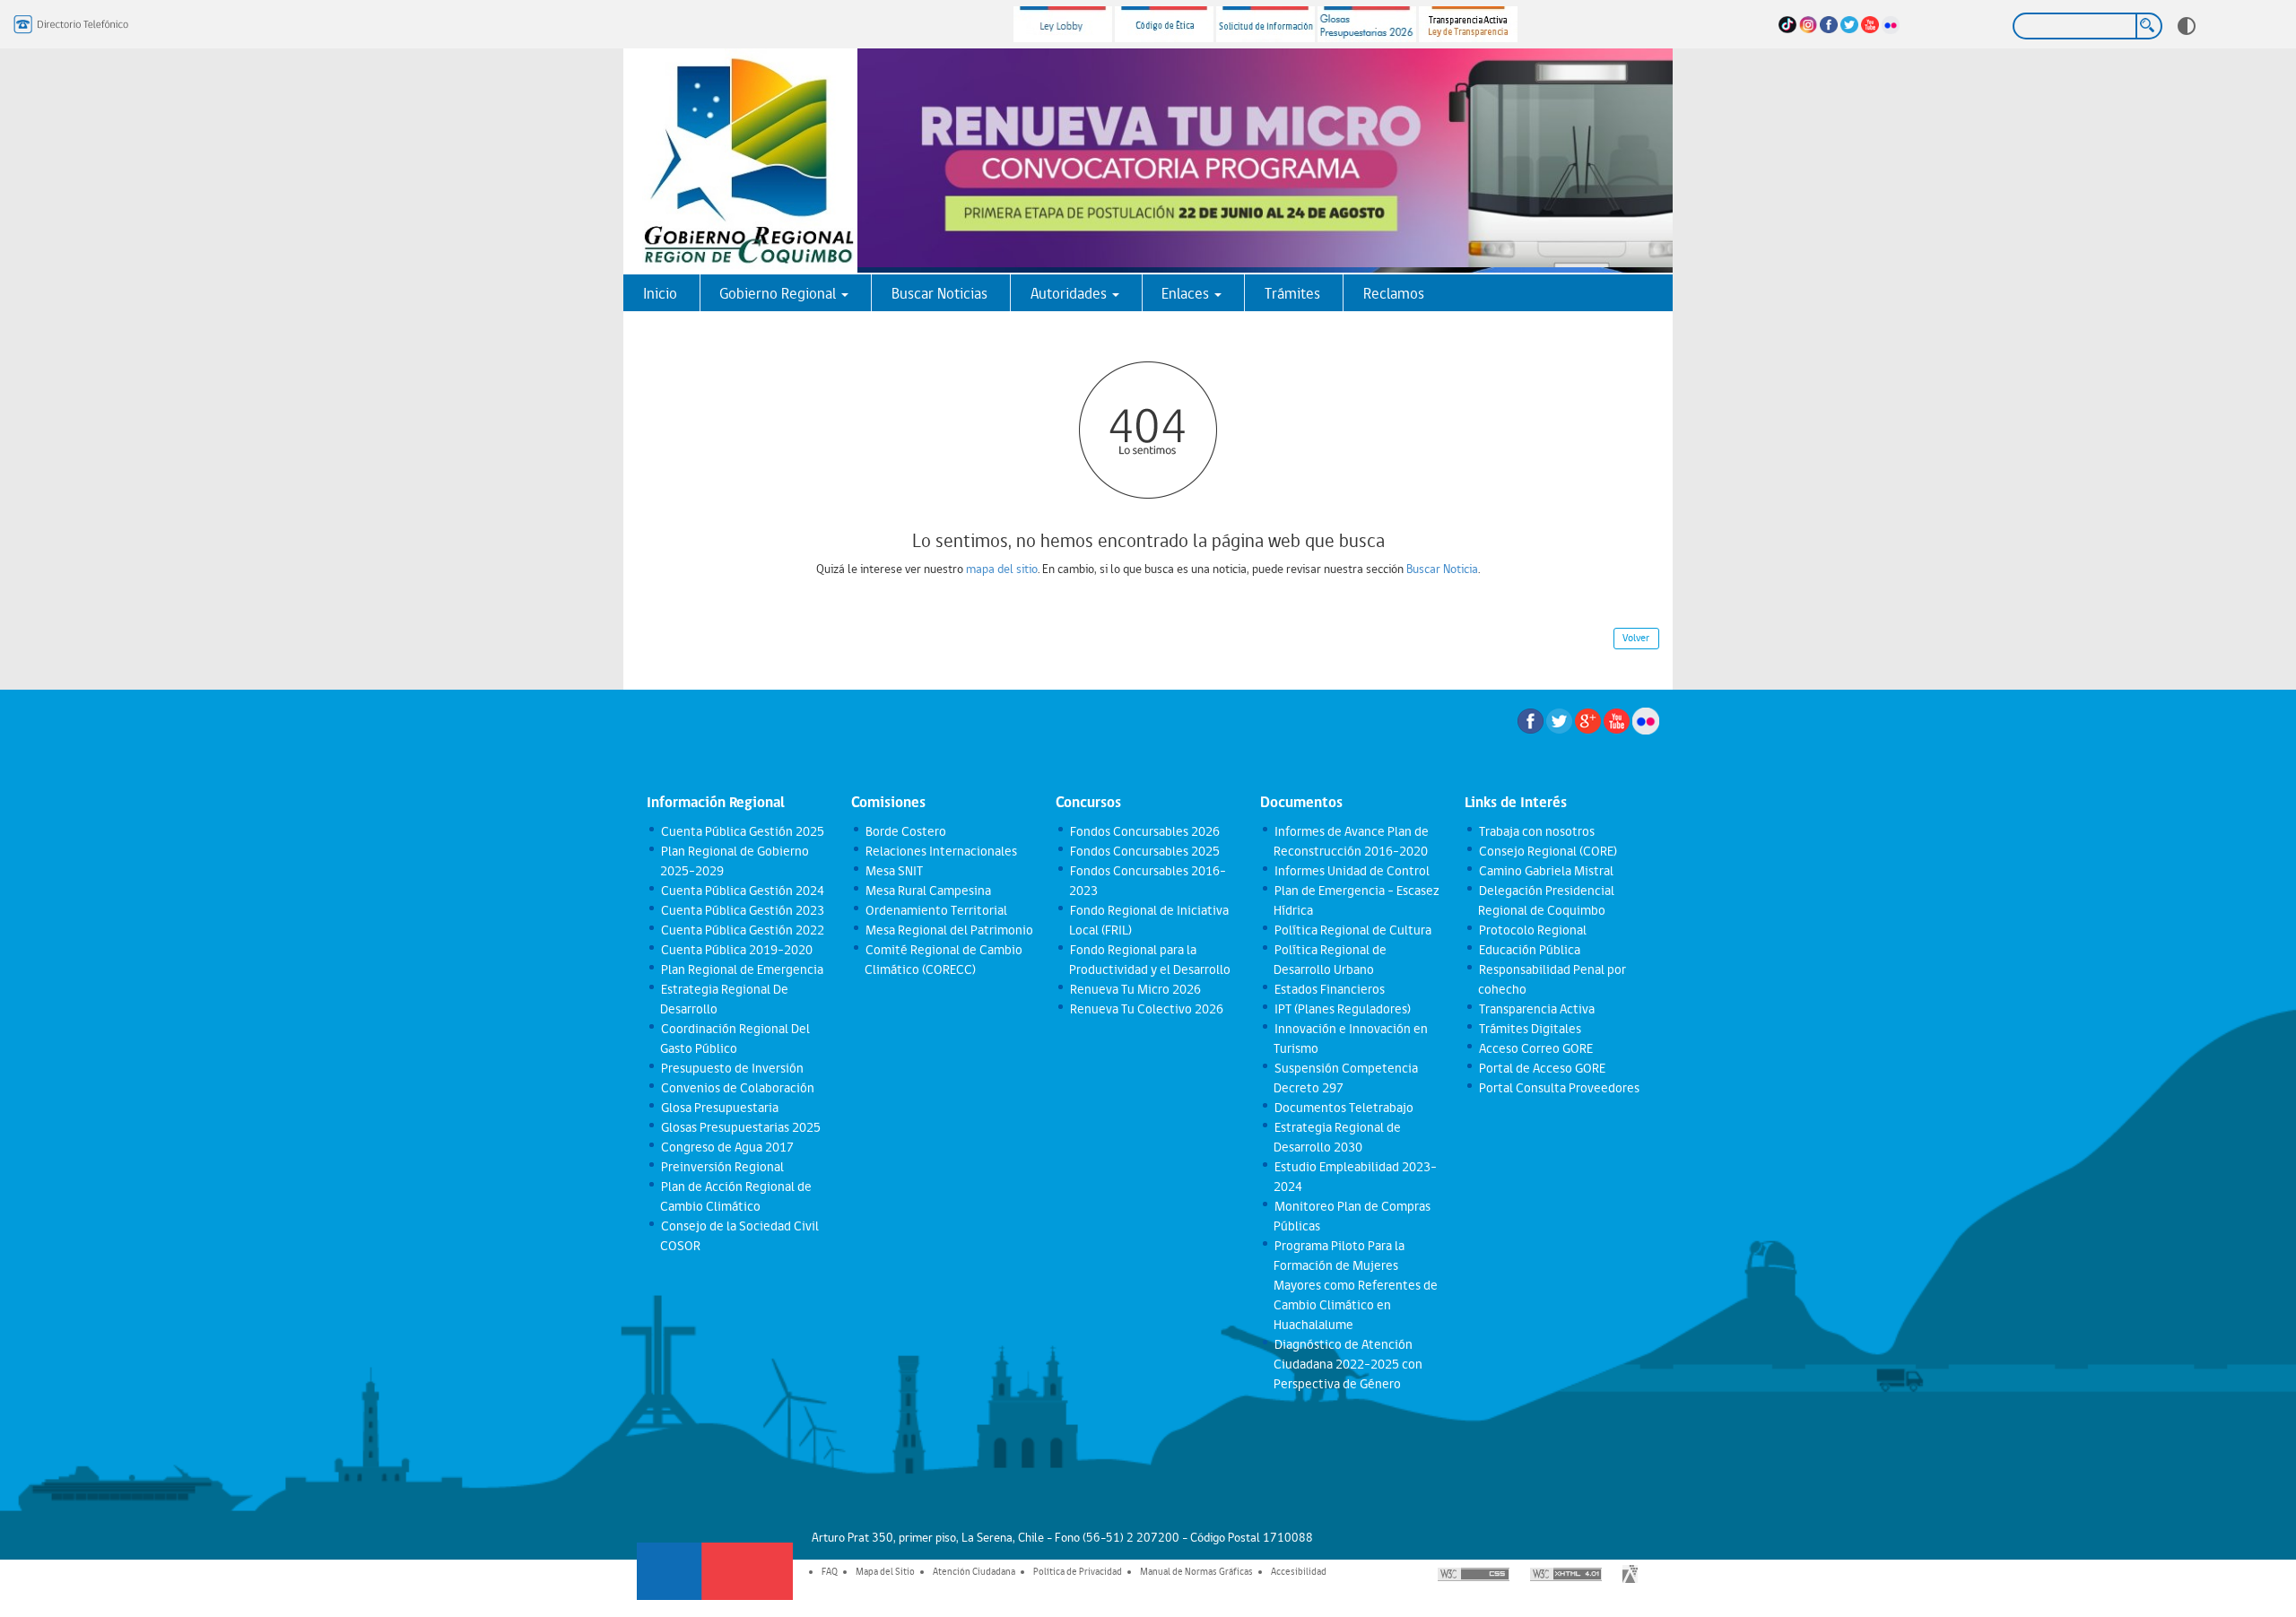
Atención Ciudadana (974, 1571)
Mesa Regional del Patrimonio (948, 930)
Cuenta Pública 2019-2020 (736, 950)
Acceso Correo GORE (1535, 1048)
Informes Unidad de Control (1351, 871)
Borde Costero (905, 831)
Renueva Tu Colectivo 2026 (1146, 1009)
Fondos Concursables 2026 (1144, 831)
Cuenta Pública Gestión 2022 (742, 930)
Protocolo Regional (1532, 930)
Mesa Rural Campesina (927, 891)
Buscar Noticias (939, 293)
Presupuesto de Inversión (731, 1068)
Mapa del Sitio (885, 1571)
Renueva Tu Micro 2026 (1135, 989)
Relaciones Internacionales (940, 851)
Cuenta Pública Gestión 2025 (742, 831)
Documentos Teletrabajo (1343, 1108)
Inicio (660, 293)
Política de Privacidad (1078, 1571)
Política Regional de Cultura (1352, 930)
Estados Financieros (1329, 989)
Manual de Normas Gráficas (1196, 1571)
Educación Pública (1529, 950)
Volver (1636, 638)
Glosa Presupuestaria (719, 1108)
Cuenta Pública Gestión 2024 (742, 891)
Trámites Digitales (1529, 1029)
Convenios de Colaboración (737, 1088)
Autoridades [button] (1070, 293)
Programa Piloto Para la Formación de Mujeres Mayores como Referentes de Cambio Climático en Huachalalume (1356, 1285)
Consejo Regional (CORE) (1547, 851)
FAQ (830, 1571)
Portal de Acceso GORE (1541, 1068)
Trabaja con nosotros (1536, 831)
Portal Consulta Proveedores (1558, 1088)
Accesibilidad (1299, 1571)
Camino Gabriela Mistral (1545, 871)
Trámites (1292, 293)
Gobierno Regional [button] (779, 293)
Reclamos (1394, 293)
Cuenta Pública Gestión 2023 (742, 910)
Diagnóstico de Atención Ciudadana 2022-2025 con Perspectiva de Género (1348, 1364)
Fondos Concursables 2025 (1144, 851)
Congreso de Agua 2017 (726, 1147)
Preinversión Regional (722, 1167)
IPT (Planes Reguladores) (1342, 1009)
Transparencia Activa (1536, 1009)
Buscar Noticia (1442, 569)
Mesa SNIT (893, 871)
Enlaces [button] (1187, 293)
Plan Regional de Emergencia (741, 969)
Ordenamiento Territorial (935, 910)
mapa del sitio (1002, 569)
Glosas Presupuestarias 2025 (740, 1127)
